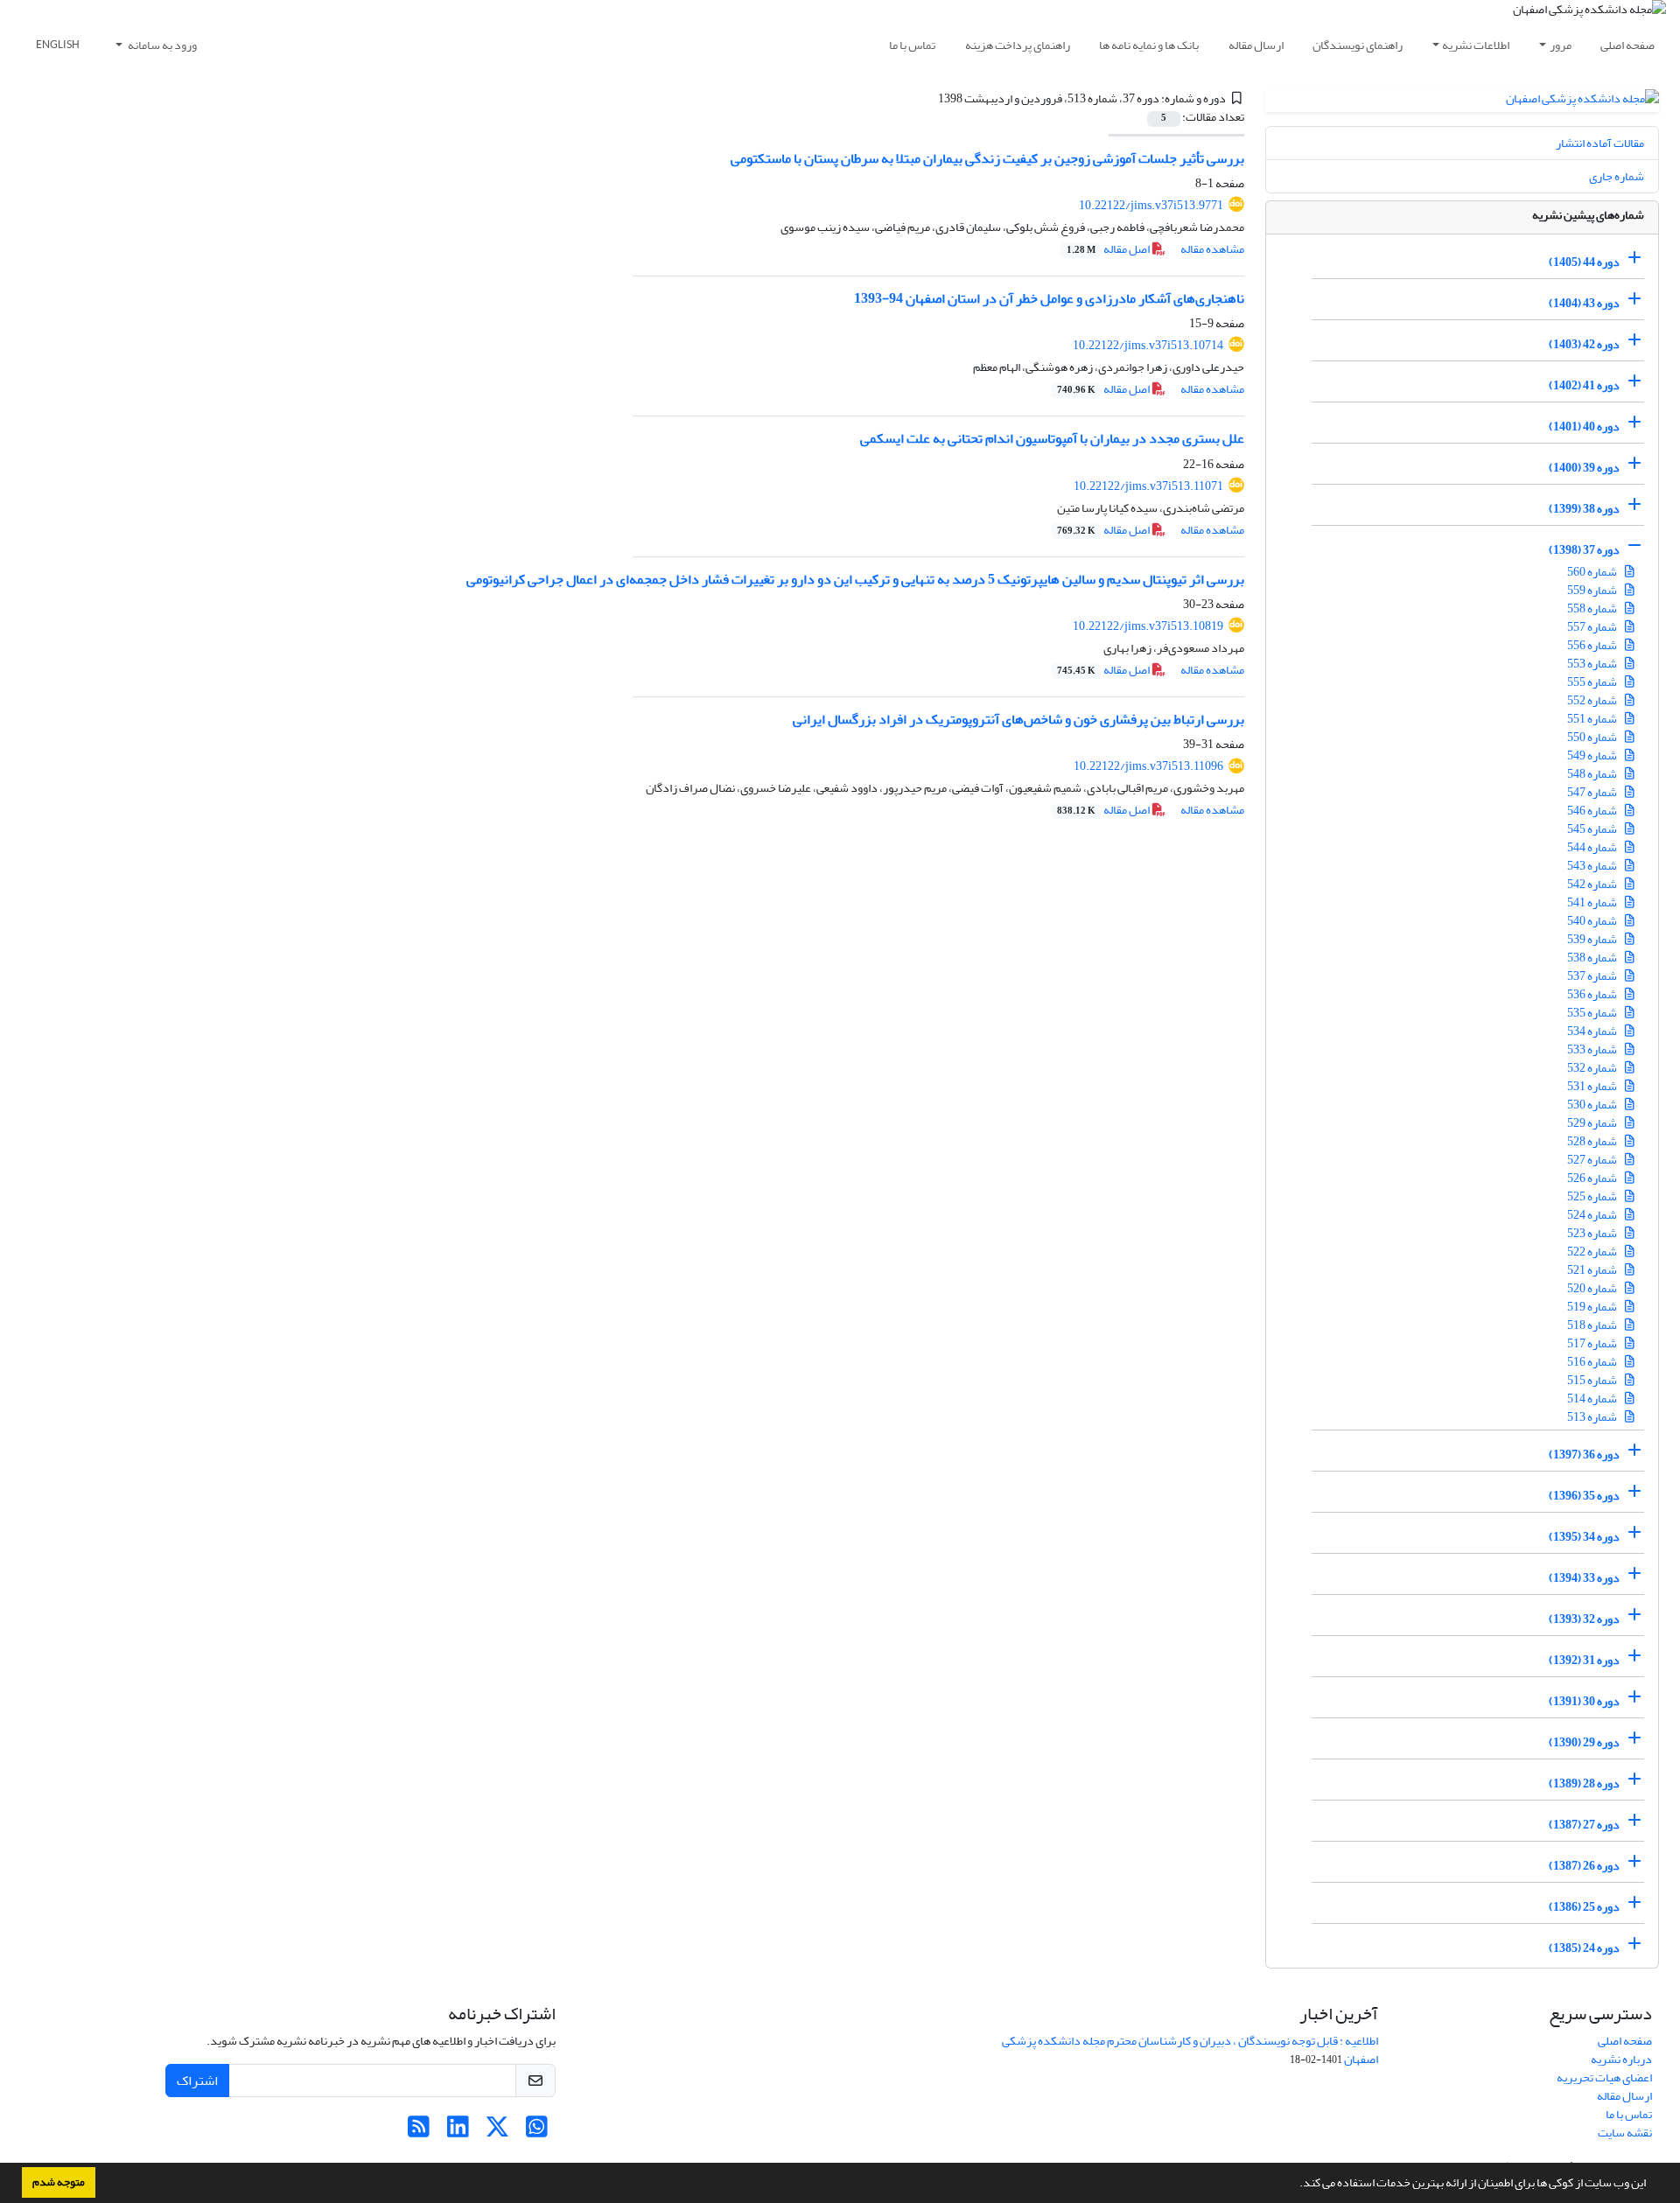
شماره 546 (1593, 811)
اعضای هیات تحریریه (1604, 2077)
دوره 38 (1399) (1584, 509)
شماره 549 (1593, 755)
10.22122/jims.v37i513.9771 (1151, 205)
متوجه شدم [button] (59, 2182)
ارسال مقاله (1256, 45)
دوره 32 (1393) (1584, 1619)
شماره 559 (1593, 590)
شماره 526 (1593, 1178)
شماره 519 (1593, 1307)
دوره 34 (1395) (1584, 1537)
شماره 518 (1593, 1325)
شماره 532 (1593, 1068)
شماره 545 (1593, 829)
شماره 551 (1593, 719)
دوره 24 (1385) (1584, 1948)
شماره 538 (1593, 958)
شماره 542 (1593, 884)
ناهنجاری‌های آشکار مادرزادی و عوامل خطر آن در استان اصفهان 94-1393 (1049, 298)
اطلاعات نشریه (1476, 45)
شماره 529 (1593, 1123)
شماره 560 (1593, 572)
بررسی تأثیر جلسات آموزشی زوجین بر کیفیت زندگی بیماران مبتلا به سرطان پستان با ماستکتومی (987, 158)
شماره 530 (1593, 1105)
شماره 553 (1593, 664)
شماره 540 (1593, 921)
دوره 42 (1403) (1584, 344)
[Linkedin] (458, 2132)
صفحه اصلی (1627, 45)
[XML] (927, 98)
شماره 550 (1593, 737)
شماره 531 (1593, 1086)
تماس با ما (912, 45)
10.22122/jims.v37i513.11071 (1148, 486)
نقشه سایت (1625, 2133)
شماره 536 (1593, 994)
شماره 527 (1593, 1160)
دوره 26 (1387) (1584, 1866)
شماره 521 (1593, 1270)
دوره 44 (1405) (1584, 262)
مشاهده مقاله (1212, 249)
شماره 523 (1593, 1233)
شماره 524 (1593, 1215)
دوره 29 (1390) (1584, 1742)
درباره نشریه (1621, 2059)
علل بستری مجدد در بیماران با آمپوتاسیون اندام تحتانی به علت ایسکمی (1052, 438)
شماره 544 (1593, 847)
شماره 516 (1593, 1362)
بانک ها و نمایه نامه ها (1149, 45)
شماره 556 (1593, 645)
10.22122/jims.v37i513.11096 (1148, 766)
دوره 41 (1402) (1584, 385)
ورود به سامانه (161, 45)
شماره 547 (1593, 792)
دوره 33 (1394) (1584, 1578)
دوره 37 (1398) (1584, 550)
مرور (1561, 45)
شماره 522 (1593, 1252)
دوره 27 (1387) (1584, 1825)
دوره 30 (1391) (1584, 1701)
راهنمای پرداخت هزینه (1018, 45)
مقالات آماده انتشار (1600, 143)
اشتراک (197, 2081)
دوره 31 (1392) (1584, 1660)
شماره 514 (1593, 1399)
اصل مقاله (1109, 249)
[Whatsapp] (537, 2132)
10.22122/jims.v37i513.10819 (1148, 626)
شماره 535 (1593, 1013)
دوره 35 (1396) (1584, 1496)
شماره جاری (1617, 176)
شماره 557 (1593, 627)
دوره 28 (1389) (1584, 1783)
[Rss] (419, 2132)
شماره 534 (1593, 1031)
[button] (1295, 2185)
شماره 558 (1593, 608)
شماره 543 (1593, 866)
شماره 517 (1593, 1343)
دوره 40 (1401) (1584, 427)
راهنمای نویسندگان (1358, 45)
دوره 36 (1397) (1584, 1455)
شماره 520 (1593, 1288)
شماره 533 (1593, 1049)
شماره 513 (1593, 1417)
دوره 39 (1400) (1584, 468)
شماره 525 (1593, 1196)
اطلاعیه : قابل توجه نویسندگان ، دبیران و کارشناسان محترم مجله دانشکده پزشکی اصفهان (1190, 2050)
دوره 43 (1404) (1584, 303)
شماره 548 (1593, 774)
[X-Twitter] (497, 2132)
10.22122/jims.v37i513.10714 (1148, 345)
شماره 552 (1593, 700)
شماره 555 (1593, 682)
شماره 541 (1593, 902)
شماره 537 (1593, 976)
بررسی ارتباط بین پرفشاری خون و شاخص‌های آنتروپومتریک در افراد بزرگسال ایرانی (1018, 719)
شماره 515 (1593, 1380)
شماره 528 (1593, 1141)
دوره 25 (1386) (1584, 1907)
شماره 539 (1593, 939)
